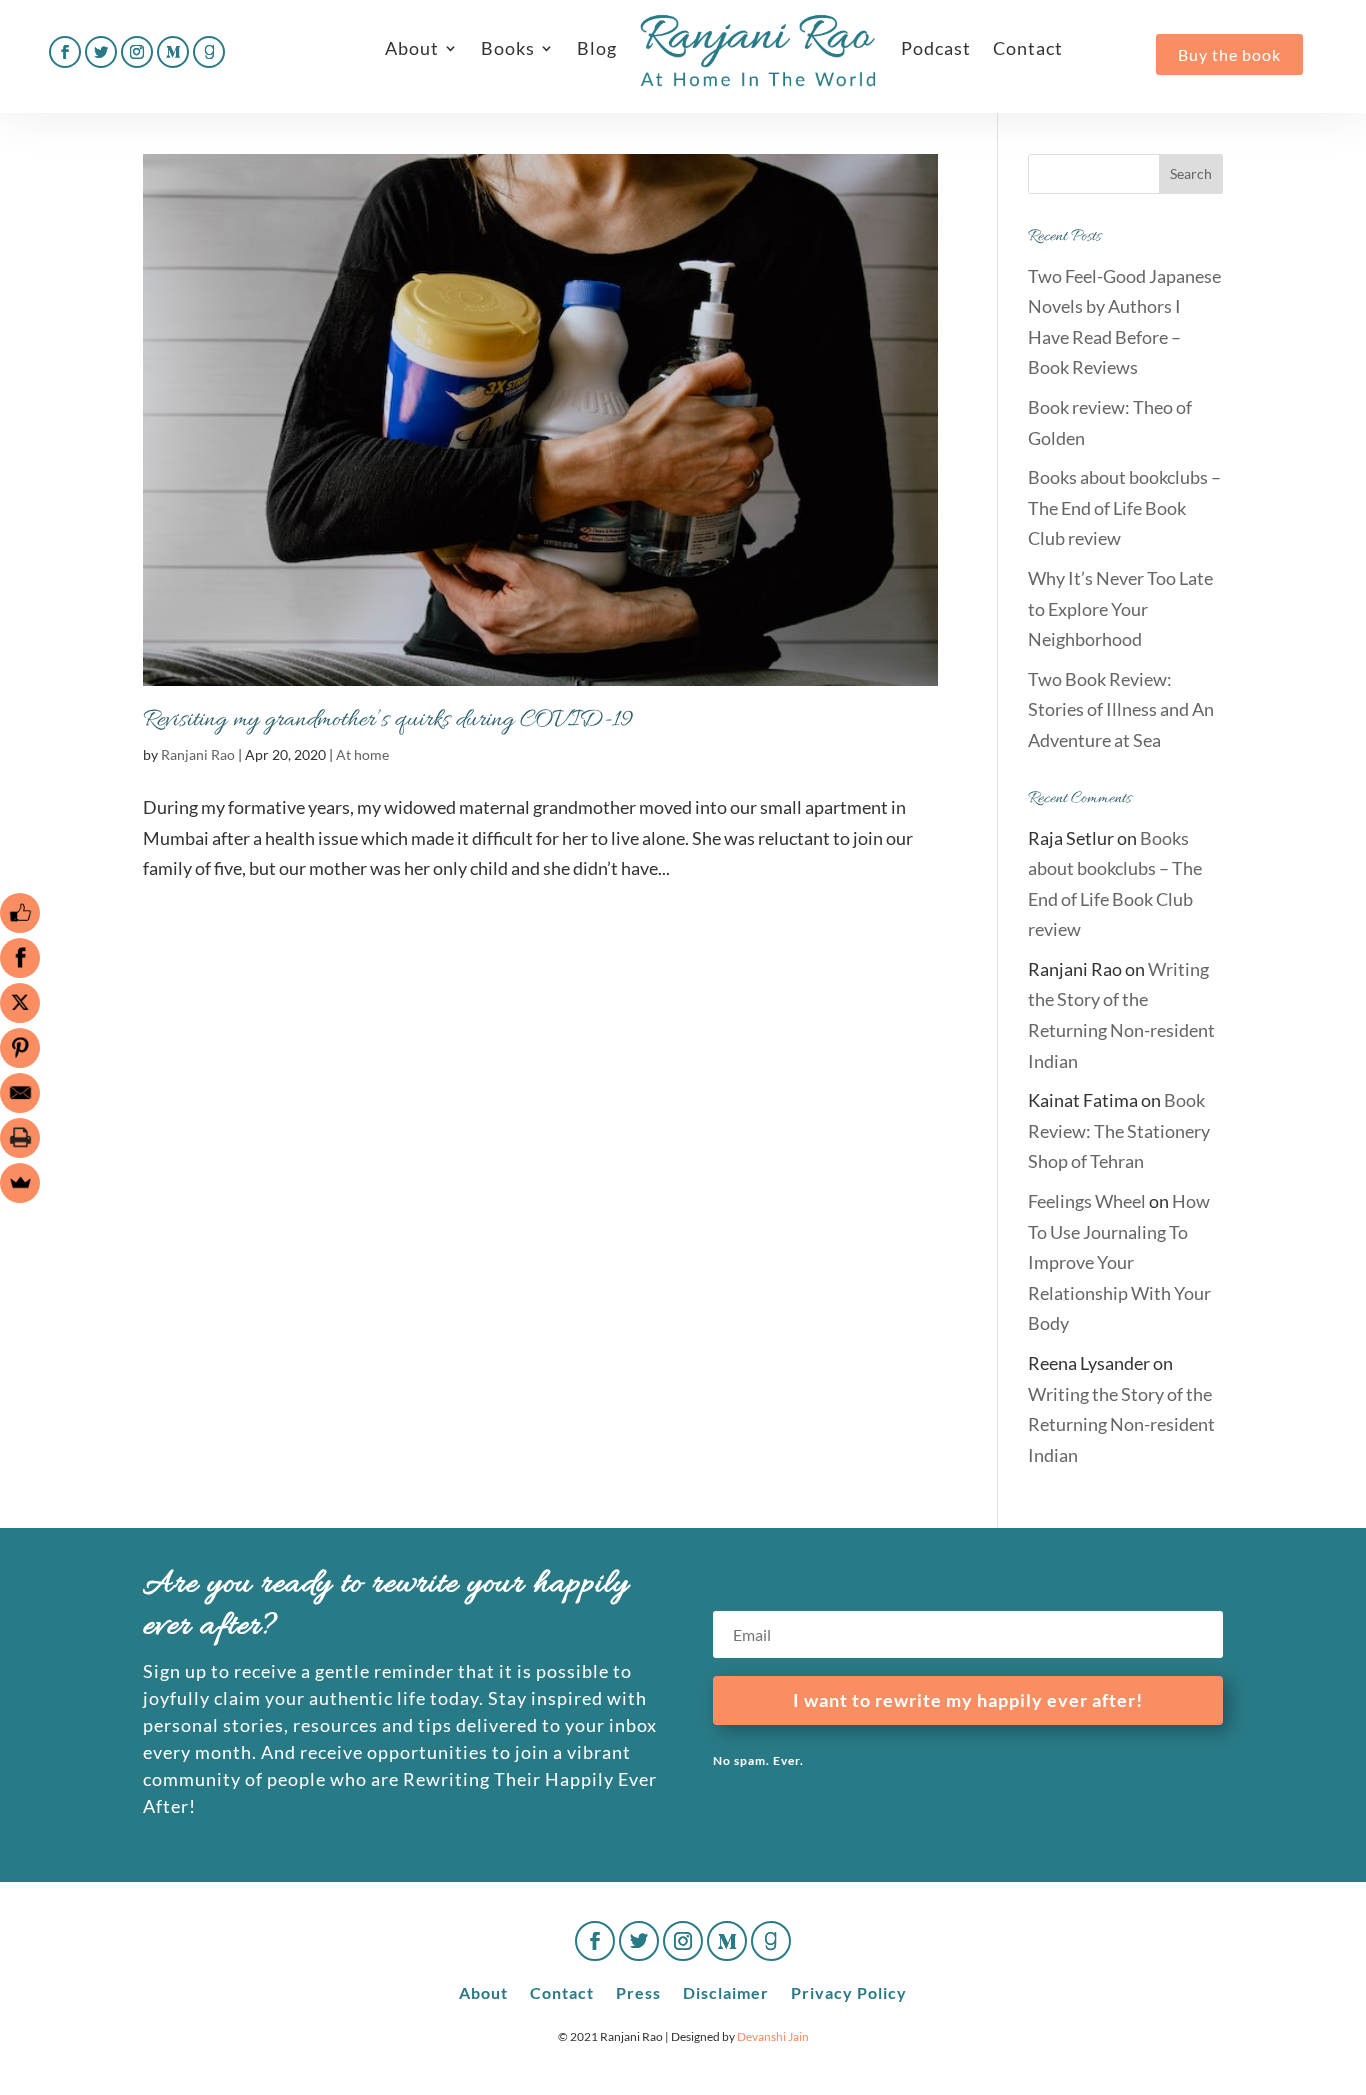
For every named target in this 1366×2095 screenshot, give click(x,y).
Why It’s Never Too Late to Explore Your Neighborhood (1120, 608)
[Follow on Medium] (173, 52)
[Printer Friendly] (20, 1138)
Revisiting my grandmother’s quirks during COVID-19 (388, 720)
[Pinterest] (20, 1048)
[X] (20, 1003)
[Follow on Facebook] (65, 52)
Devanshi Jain (773, 2036)
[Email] (20, 1093)
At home (362, 754)
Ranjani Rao (198, 754)
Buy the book (1229, 54)
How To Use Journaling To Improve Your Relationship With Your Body (1119, 1262)
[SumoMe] (20, 1183)
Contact (1028, 48)
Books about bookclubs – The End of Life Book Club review (1124, 507)
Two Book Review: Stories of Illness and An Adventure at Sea (1121, 709)
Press (638, 1991)
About (412, 48)
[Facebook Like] (20, 913)
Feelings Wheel (1087, 1201)
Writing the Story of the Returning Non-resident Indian (1121, 1424)
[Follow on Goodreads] (209, 52)
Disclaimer (726, 1991)
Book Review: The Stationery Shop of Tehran (1119, 1130)
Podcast (936, 48)
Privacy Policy (849, 1991)
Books (508, 48)
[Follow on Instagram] (137, 52)
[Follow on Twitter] (101, 52)
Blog (597, 48)
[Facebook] (20, 958)
